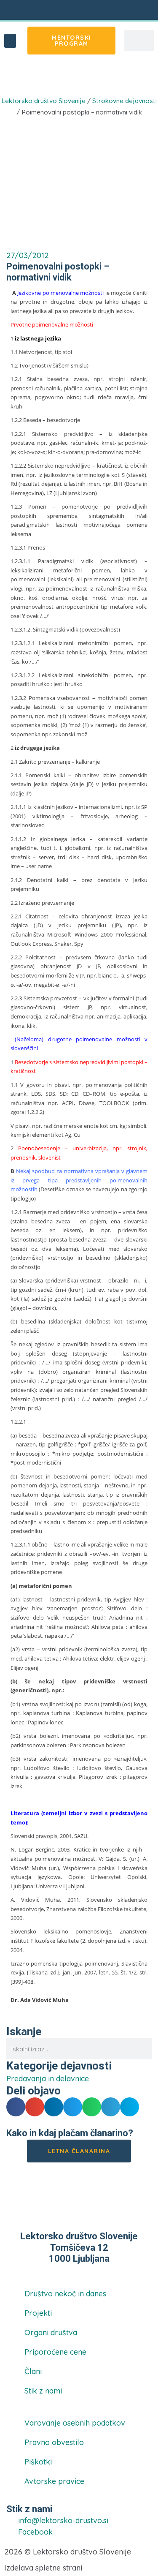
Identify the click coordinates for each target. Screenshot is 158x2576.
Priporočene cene (55, 2352)
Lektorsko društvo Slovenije (43, 101)
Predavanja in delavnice (54, 77)
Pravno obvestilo (54, 2442)
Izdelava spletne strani (43, 2568)
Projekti (38, 2313)
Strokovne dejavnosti (125, 101)
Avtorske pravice (54, 2481)
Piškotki (38, 2462)
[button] (10, 41)
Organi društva (51, 2332)
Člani (33, 2371)
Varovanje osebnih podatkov (75, 2423)
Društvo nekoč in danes (65, 2294)
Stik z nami (43, 2391)
